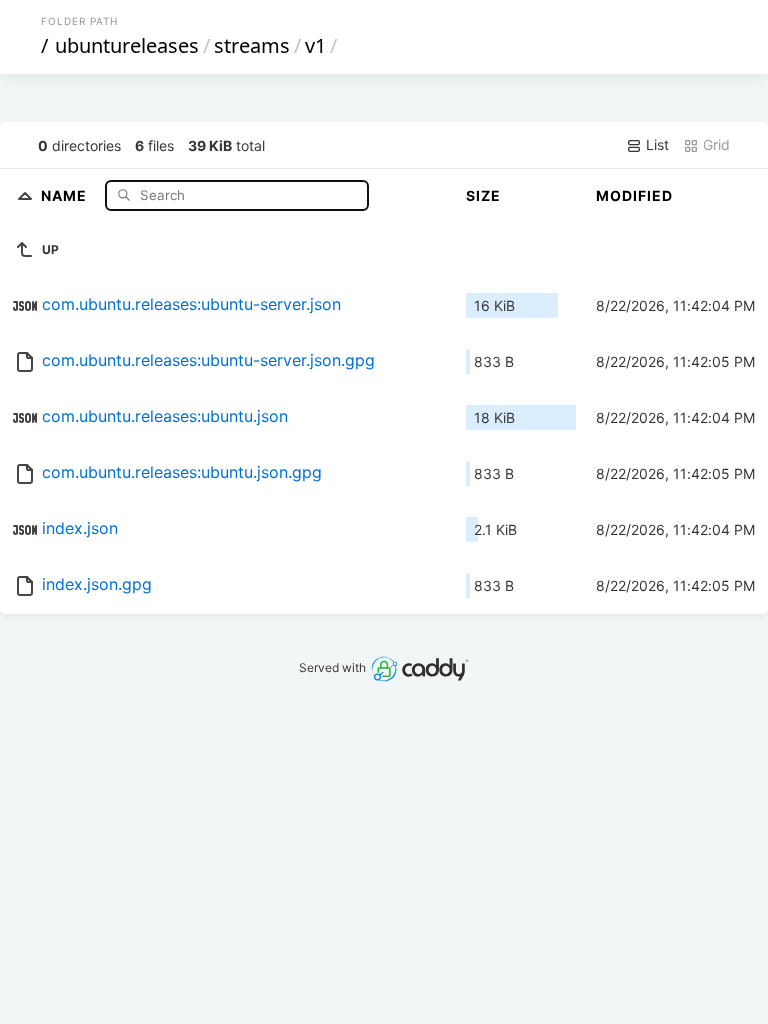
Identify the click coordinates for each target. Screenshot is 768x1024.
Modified (634, 195)
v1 (315, 45)
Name (66, 194)
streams (252, 45)
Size (483, 195)
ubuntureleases (127, 45)
